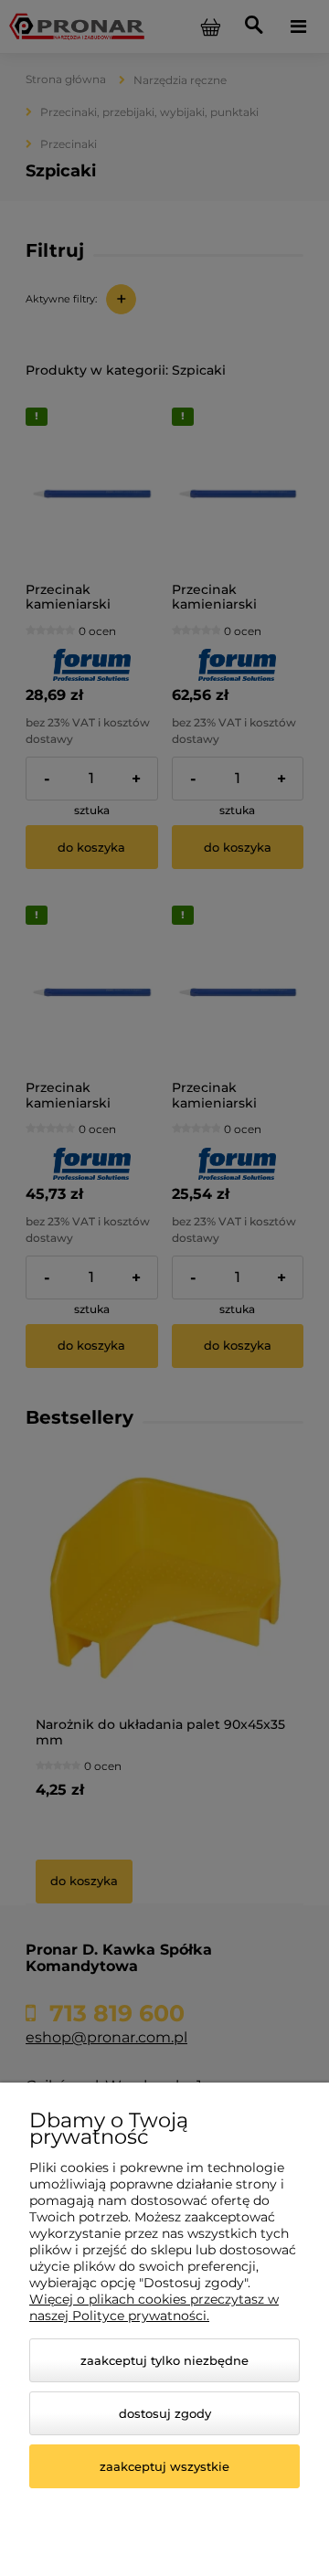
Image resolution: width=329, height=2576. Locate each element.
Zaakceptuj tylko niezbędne (164, 2360)
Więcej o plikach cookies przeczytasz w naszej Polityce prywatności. (154, 2307)
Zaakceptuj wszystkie (164, 2466)
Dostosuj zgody (165, 2413)
